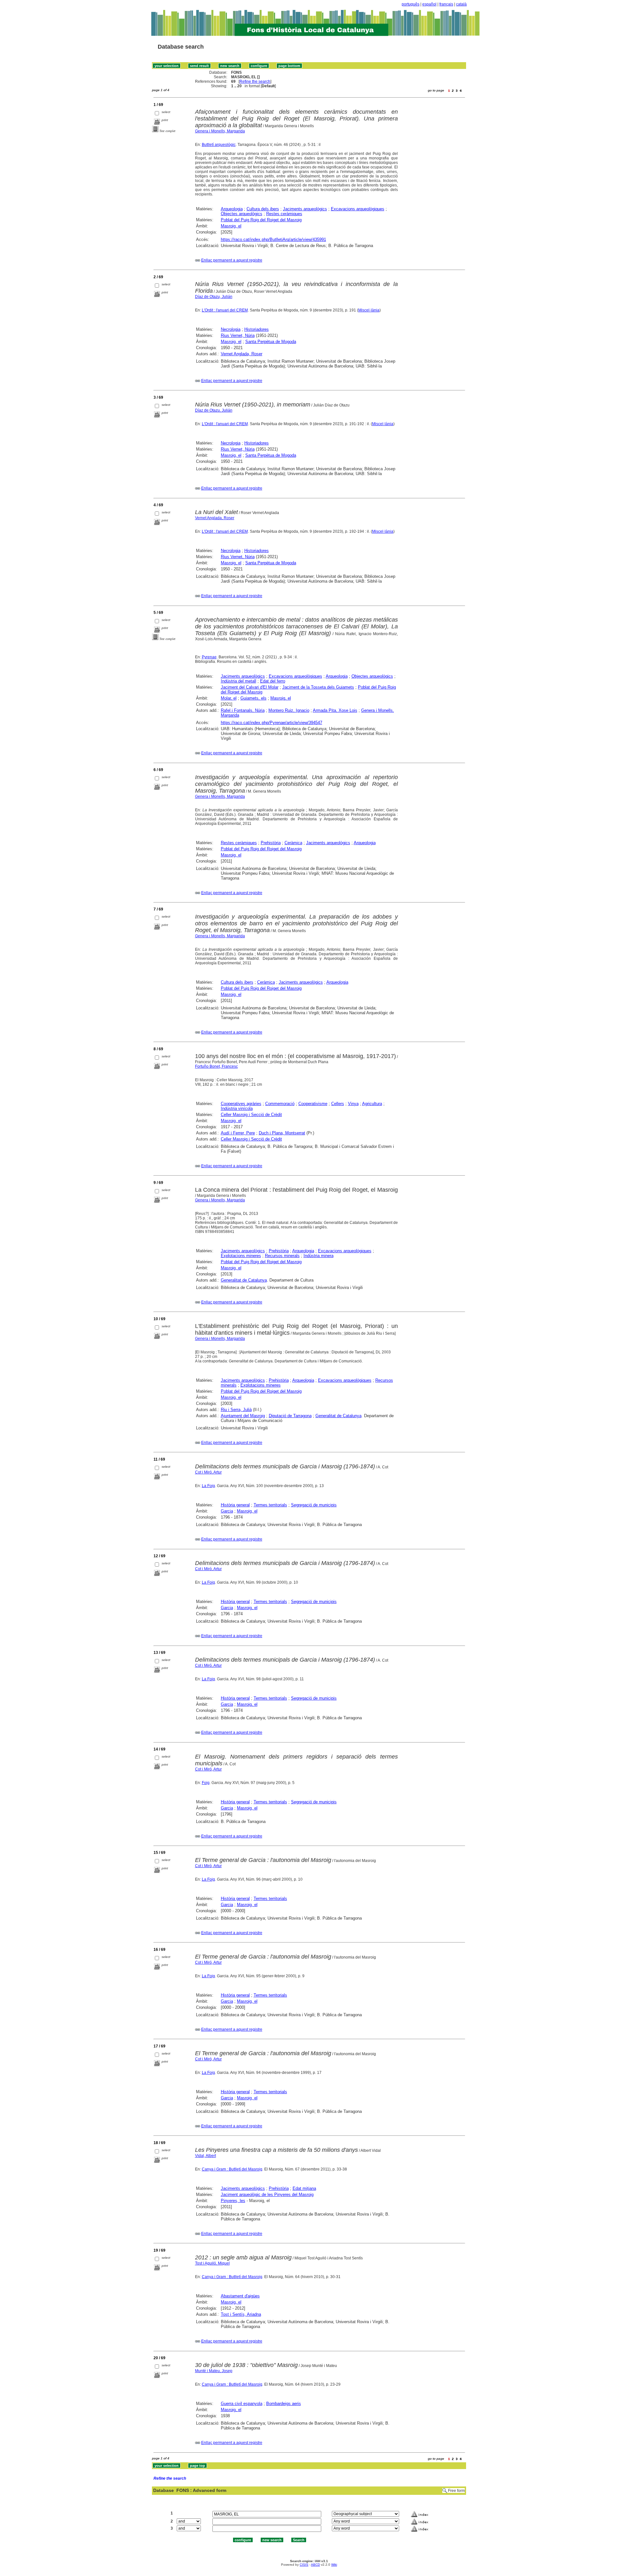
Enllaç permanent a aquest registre (232, 260)
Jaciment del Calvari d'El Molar (250, 687)
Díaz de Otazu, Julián (214, 297)
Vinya (353, 1104)
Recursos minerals (282, 1256)
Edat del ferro (273, 681)
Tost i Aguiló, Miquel (212, 2263)
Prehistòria (271, 843)
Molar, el (229, 698)
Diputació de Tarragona (290, 1416)
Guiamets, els (253, 698)
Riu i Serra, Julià (236, 1410)
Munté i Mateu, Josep (214, 2371)
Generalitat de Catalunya (244, 1280)
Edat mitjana (304, 2188)
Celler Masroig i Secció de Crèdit (251, 1115)
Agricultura (372, 1104)
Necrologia (231, 329)
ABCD (315, 2565)
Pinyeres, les (233, 2201)
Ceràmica (293, 843)
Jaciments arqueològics (305, 209)
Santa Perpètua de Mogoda (271, 342)
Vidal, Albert (206, 2156)
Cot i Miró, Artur (208, 1472)
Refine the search (255, 81)
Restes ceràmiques (284, 214)
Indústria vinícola (237, 1108)
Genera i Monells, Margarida (220, 131)
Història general (235, 1505)
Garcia (227, 1511)
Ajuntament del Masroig (243, 1416)
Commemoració (280, 1104)
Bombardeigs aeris (284, 2404)
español (429, 4)
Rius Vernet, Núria (238, 335)
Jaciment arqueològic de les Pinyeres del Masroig (267, 2194)
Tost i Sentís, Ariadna (241, 2314)
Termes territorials (270, 1505)
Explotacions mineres (241, 1256)
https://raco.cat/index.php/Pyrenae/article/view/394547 (272, 723)
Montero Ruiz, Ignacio (289, 710)
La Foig (208, 1486)
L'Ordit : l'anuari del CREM (225, 310)
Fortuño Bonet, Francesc (216, 1066)
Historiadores (257, 329)
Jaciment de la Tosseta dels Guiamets (318, 687)
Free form (456, 2491)
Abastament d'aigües (240, 2296)
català (461, 4)
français (446, 4)
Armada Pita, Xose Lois (335, 710)
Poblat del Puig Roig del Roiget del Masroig (261, 220)
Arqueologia (232, 209)
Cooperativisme (313, 1104)
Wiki (334, 2565)
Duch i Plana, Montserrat (282, 1133)
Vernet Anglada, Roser (242, 354)
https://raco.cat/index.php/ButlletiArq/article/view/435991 (273, 239)
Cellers (338, 1104)
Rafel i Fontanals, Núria (243, 710)
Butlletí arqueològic (219, 145)
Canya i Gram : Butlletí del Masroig (232, 2169)
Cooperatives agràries (241, 1104)
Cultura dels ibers (263, 209)
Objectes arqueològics (242, 214)
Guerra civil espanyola (242, 2404)
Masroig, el (231, 226)
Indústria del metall (239, 681)
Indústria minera (318, 1256)
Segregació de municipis (314, 1505)
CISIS (304, 2565)
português (411, 4)
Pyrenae (209, 657)
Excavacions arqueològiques (358, 209)
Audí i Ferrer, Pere (238, 1133)
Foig (206, 1783)
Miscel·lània (369, 310)
